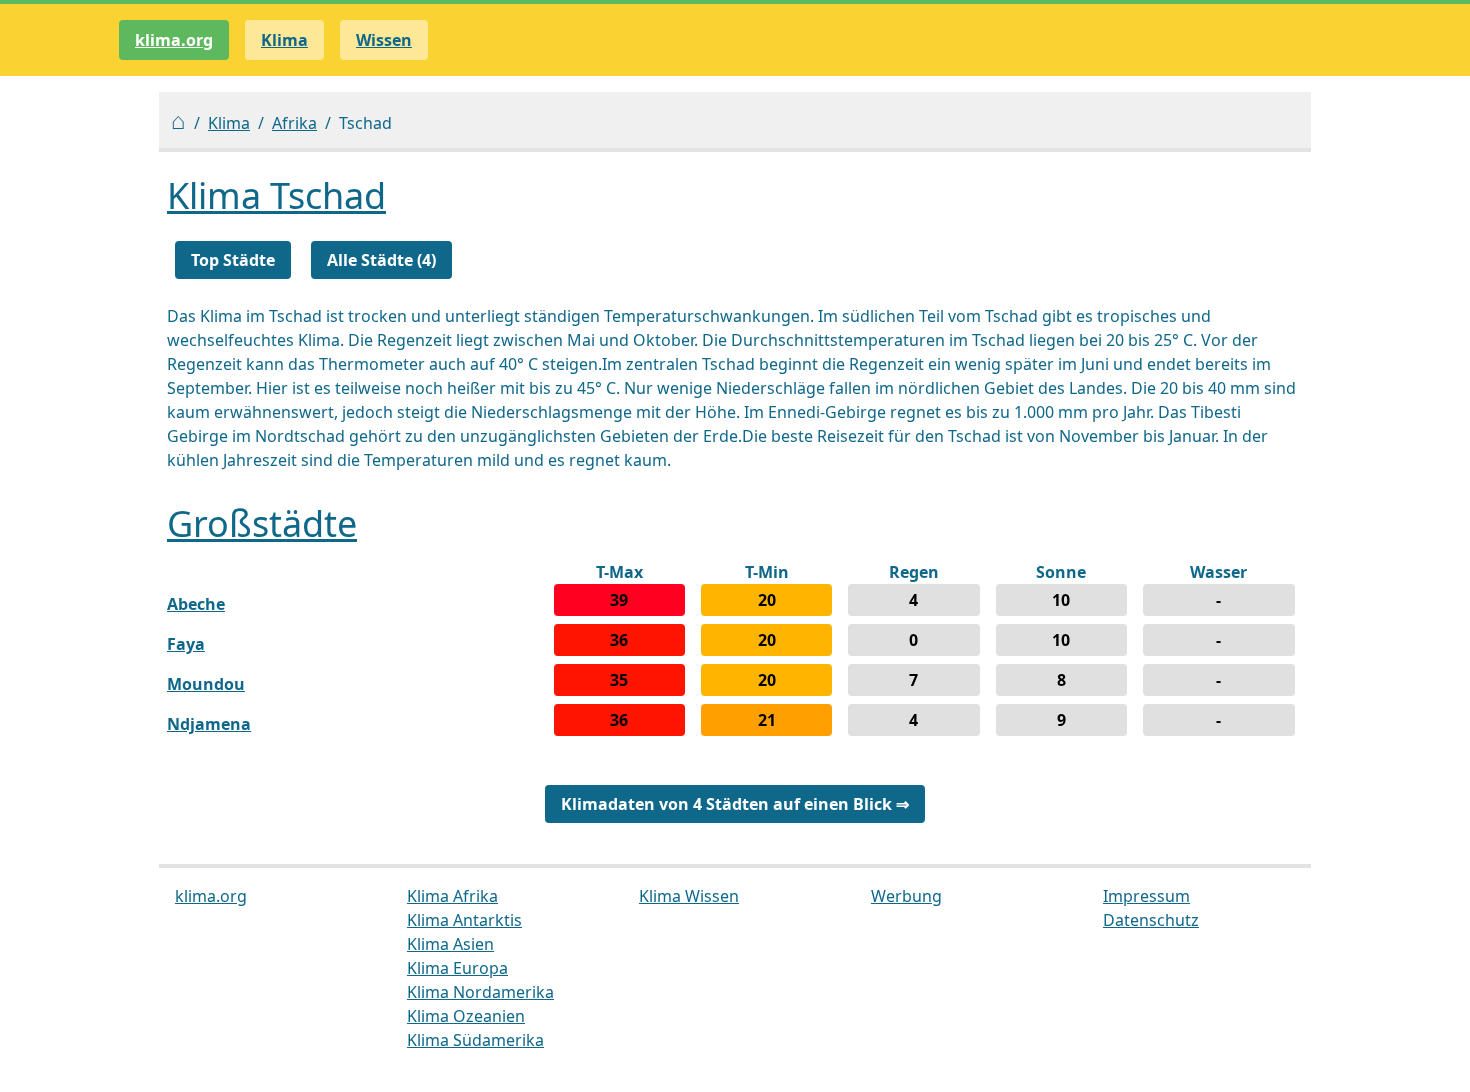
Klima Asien (450, 944)
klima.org (174, 40)
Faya (186, 644)
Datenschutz (1151, 920)
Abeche (196, 604)
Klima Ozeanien (466, 1016)
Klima (229, 123)
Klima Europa (457, 968)
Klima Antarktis (464, 920)
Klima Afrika (452, 896)
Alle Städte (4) (381, 260)
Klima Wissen (689, 896)
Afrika (294, 123)
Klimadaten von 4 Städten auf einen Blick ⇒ (735, 804)
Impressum (1146, 896)
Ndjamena (209, 724)
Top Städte (233, 260)
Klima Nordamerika (480, 992)
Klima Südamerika (475, 1040)
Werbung (906, 896)
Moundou (206, 684)
